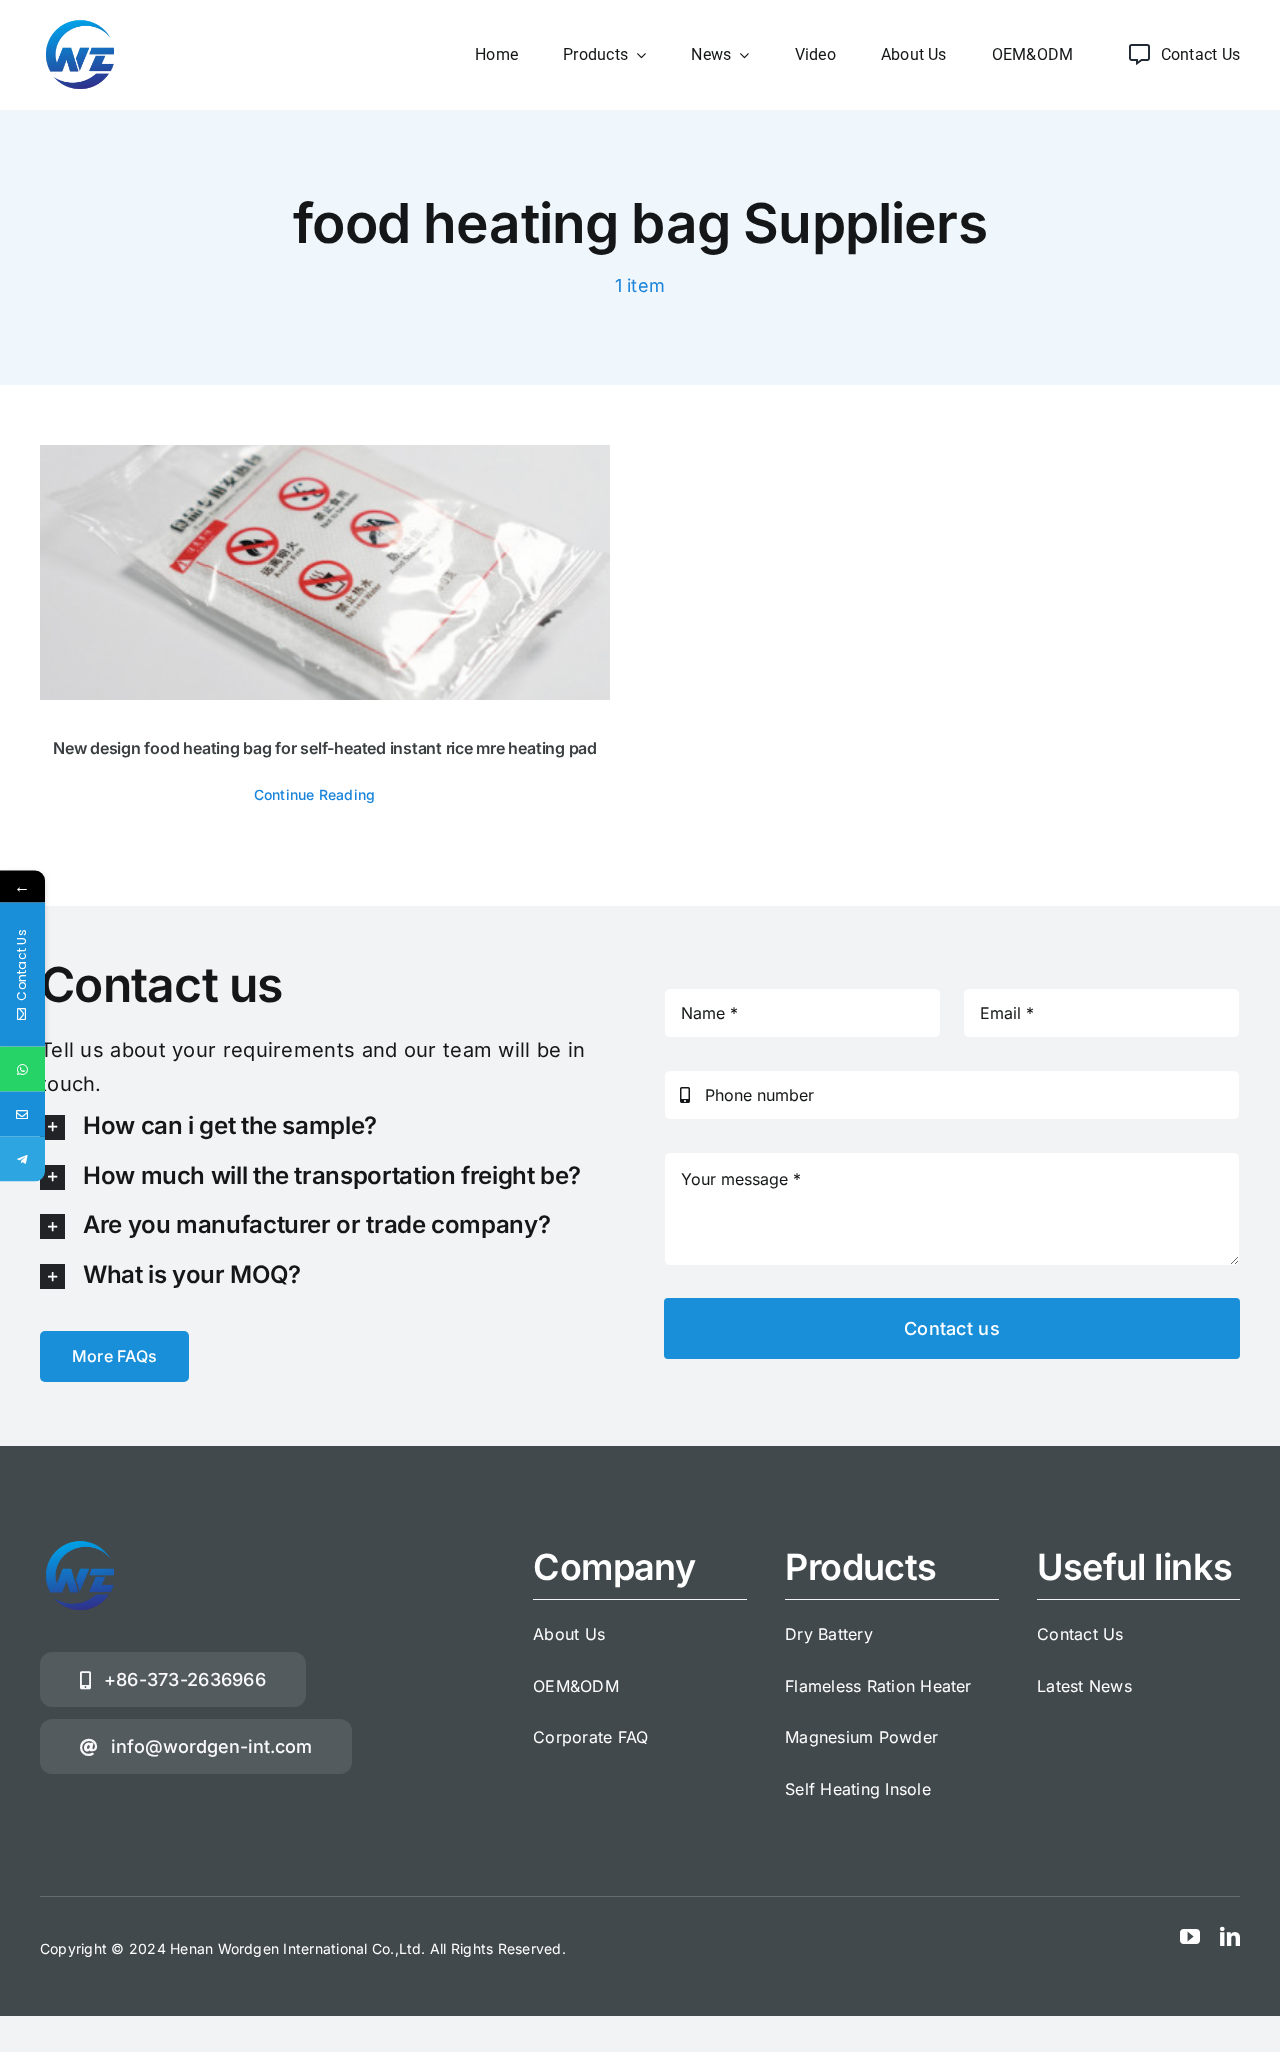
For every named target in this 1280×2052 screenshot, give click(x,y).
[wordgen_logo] (80, 23)
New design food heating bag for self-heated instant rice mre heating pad (325, 748)
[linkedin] (1230, 1937)
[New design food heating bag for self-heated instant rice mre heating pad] (325, 572)
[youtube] (1190, 1937)
